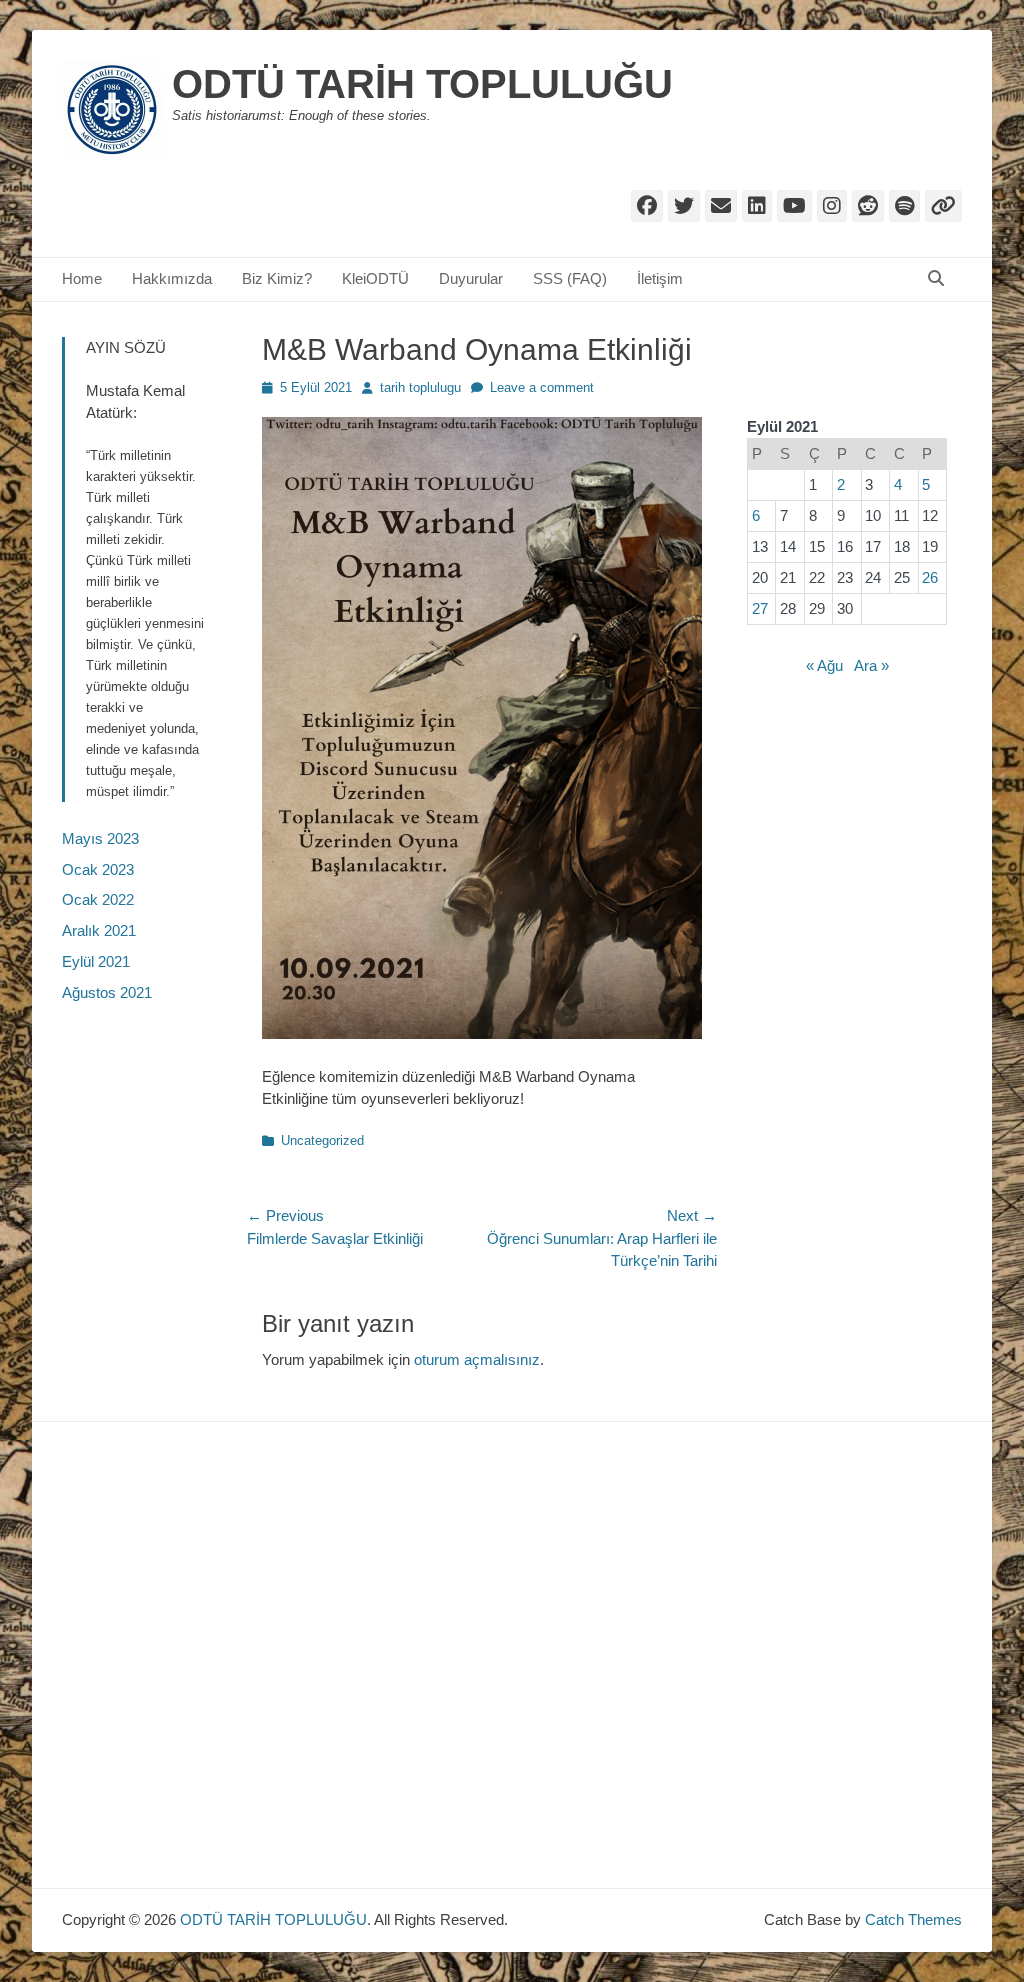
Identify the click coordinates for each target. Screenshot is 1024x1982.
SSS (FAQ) (570, 278)
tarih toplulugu (420, 387)
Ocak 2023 (98, 869)
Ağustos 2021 (107, 992)
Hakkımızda (172, 278)
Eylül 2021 (96, 961)
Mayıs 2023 (100, 838)
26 (930, 577)
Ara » (871, 665)
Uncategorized (322, 1140)
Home (82, 278)
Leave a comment (542, 387)
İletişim (660, 278)
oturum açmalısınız (477, 1359)
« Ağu (824, 665)
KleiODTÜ (375, 278)
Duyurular (471, 278)
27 (760, 608)
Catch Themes (913, 1919)
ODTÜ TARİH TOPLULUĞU (422, 84)
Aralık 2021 (99, 930)
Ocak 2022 (98, 899)
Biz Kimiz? (277, 278)
